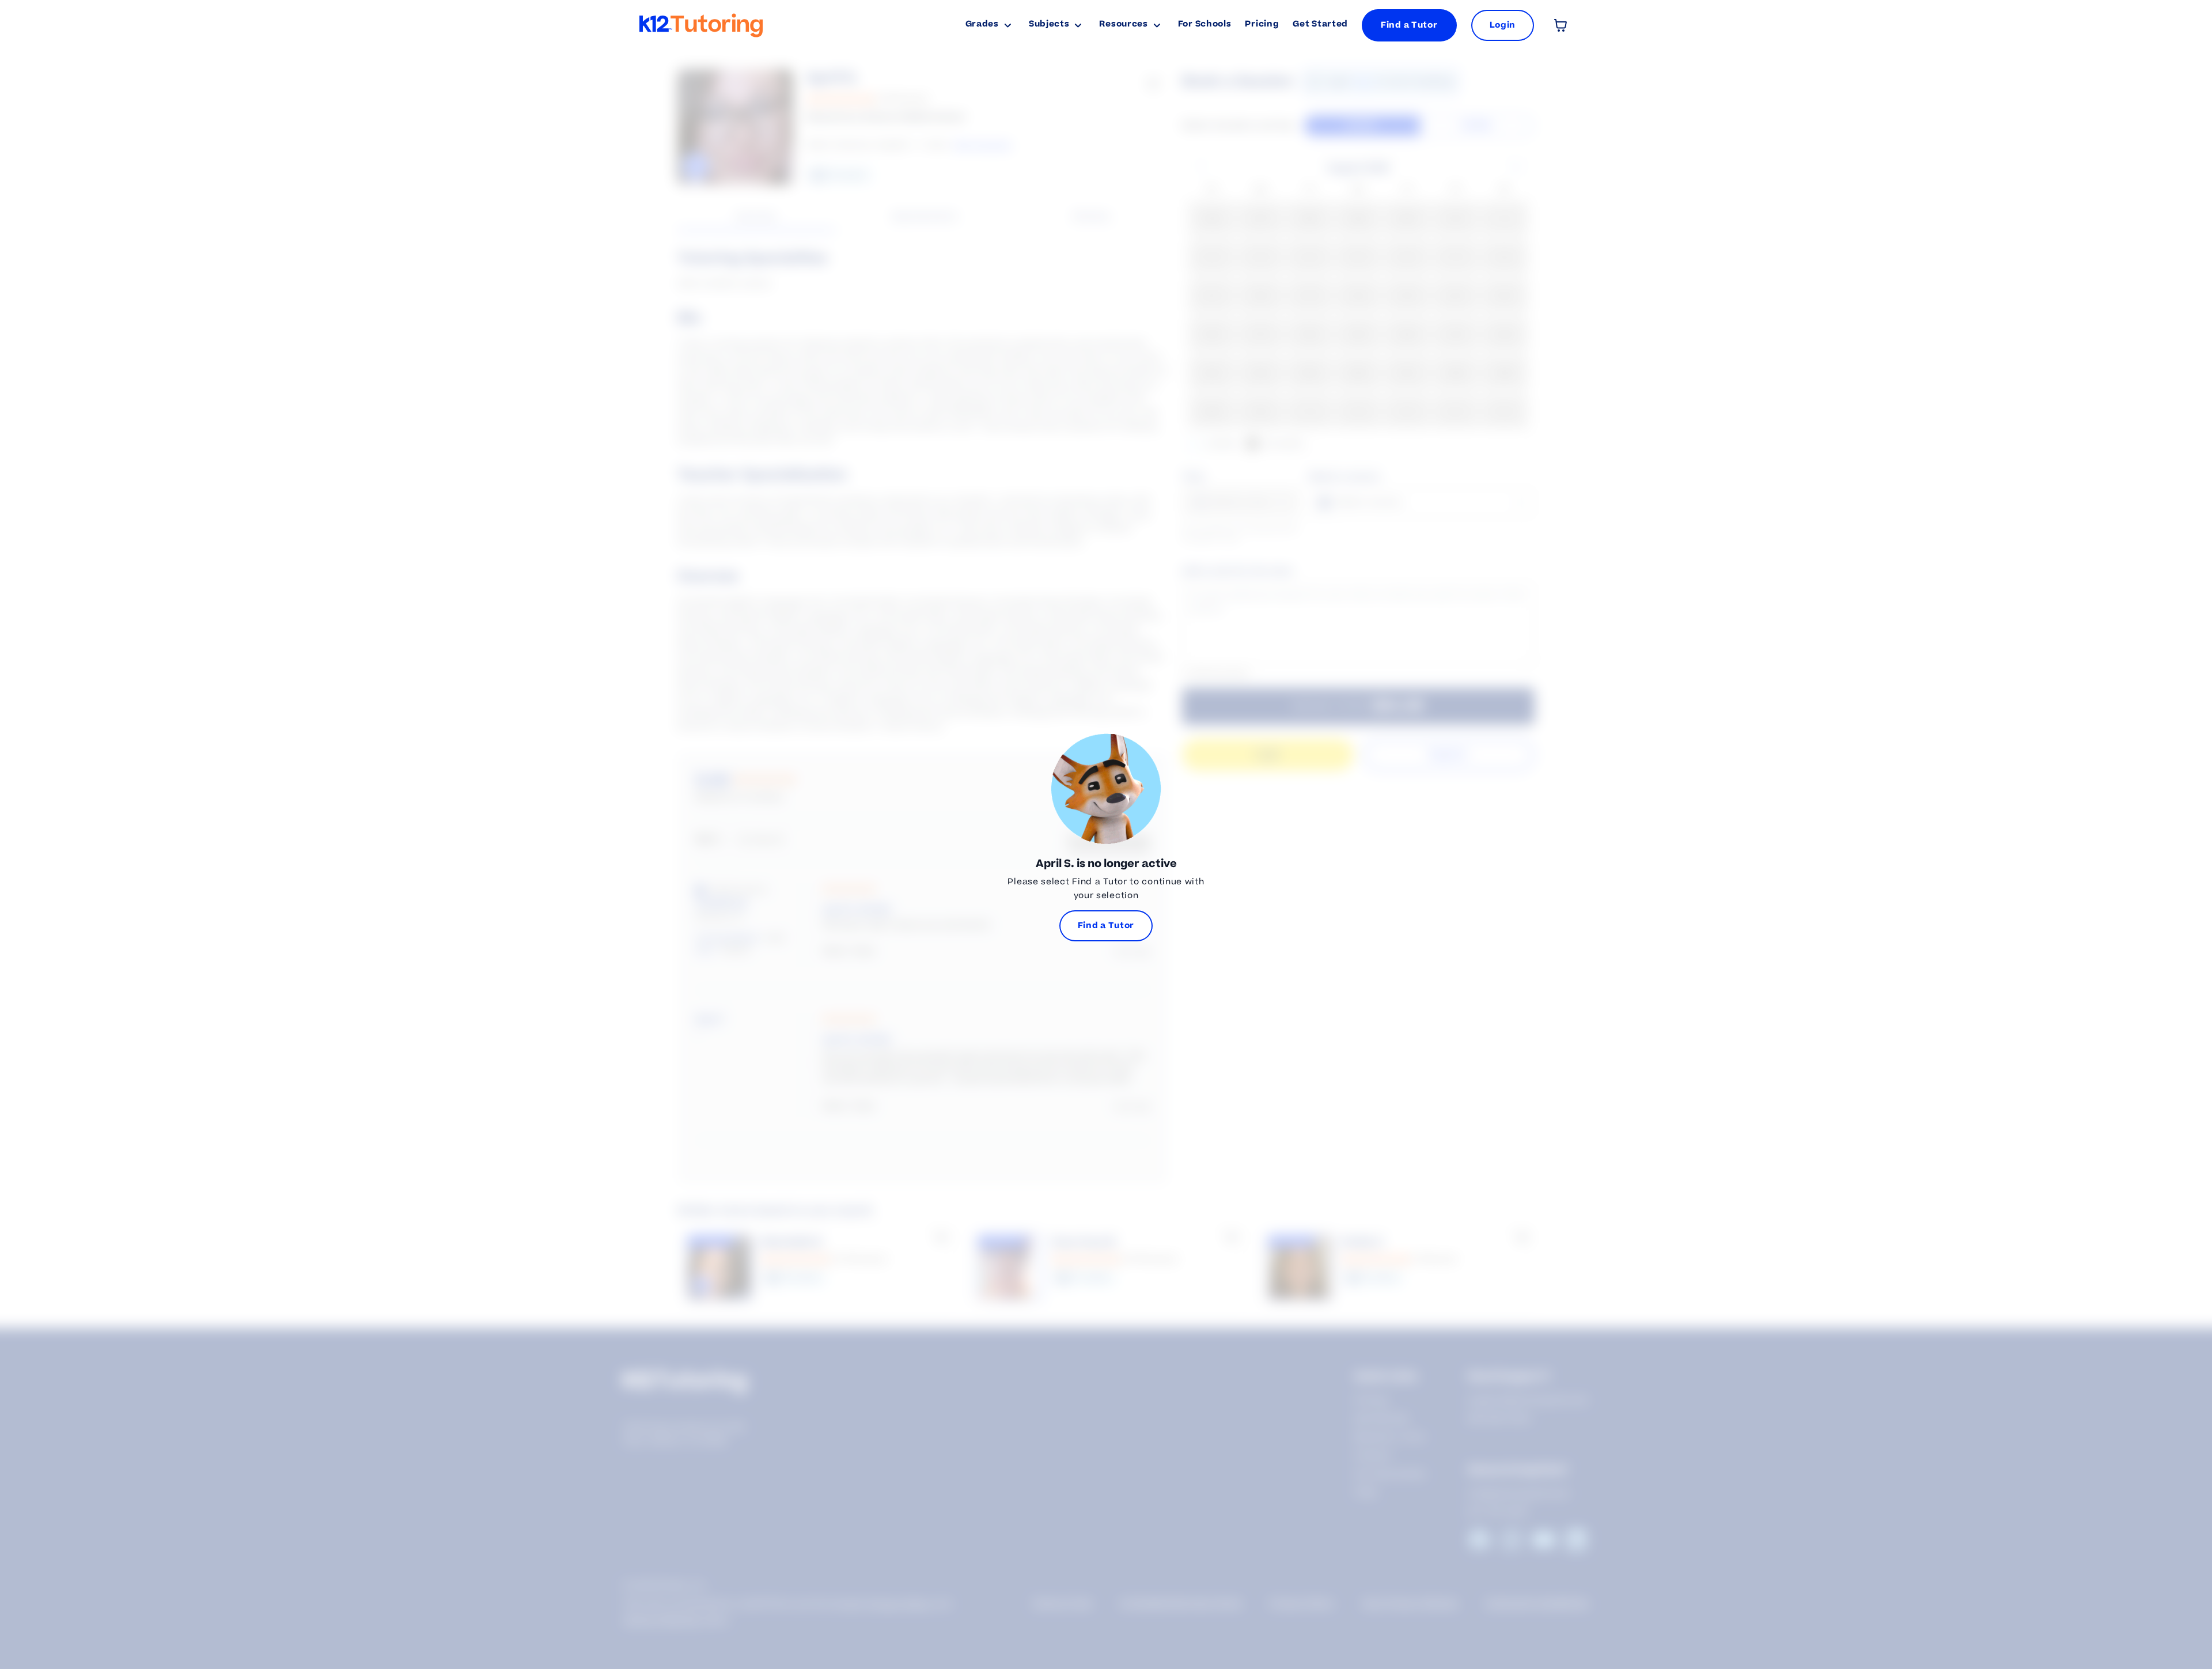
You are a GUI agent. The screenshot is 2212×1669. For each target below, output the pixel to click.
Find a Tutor (1409, 25)
